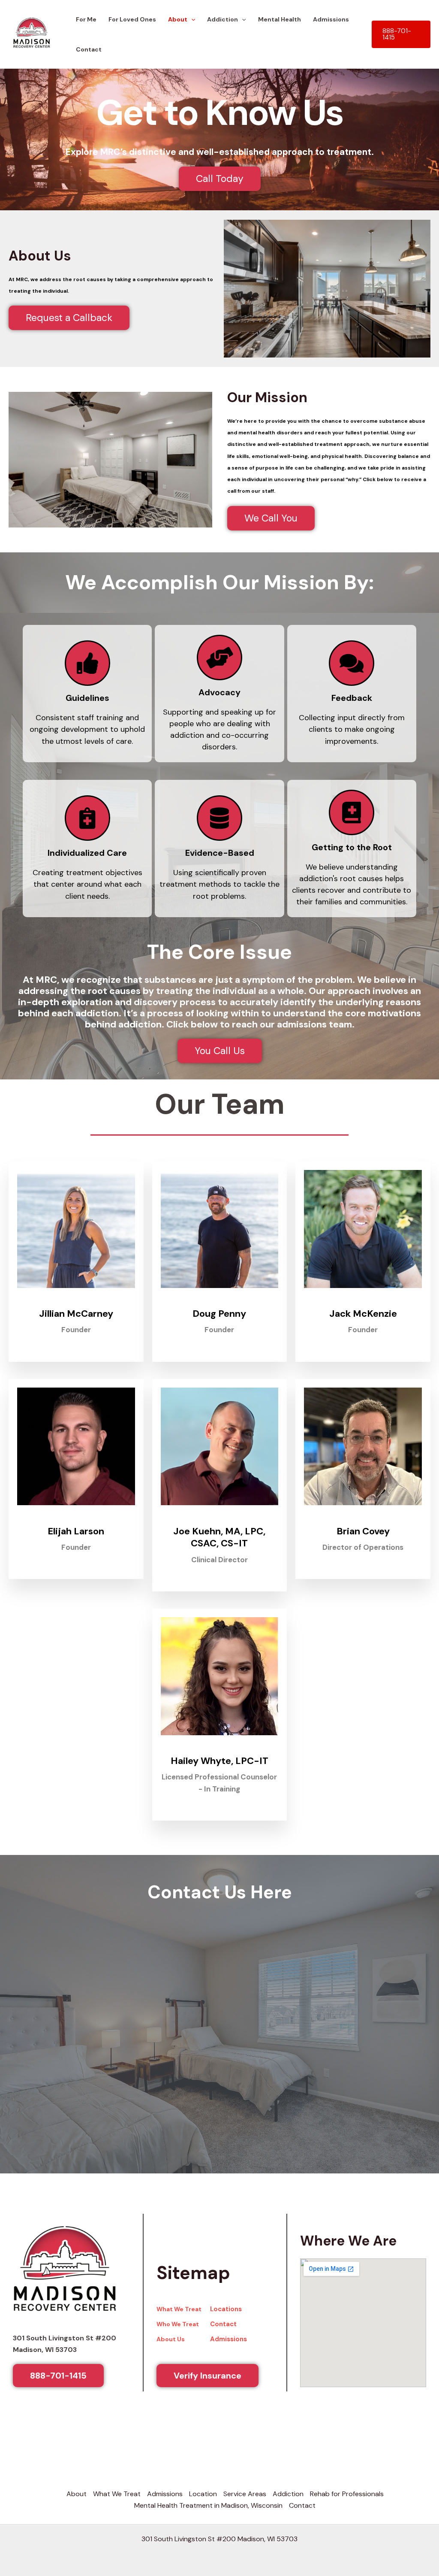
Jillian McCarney (76, 1305)
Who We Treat (178, 2315)
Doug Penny (219, 1305)
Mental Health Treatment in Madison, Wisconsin (208, 2497)
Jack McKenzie (363, 1305)
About (77, 2485)
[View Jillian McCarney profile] (76, 1293)
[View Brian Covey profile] (363, 1511)
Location (203, 2485)
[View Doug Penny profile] (220, 1293)
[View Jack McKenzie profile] (363, 1293)
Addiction (288, 2485)
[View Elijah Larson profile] (76, 1511)
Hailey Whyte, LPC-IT (219, 1752)
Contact (89, 41)
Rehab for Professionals (347, 2485)
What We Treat (179, 2300)
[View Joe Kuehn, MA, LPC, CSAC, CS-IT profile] (220, 1511)
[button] (401, 26)
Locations (226, 2300)
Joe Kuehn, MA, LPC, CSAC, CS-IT (219, 1529)
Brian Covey (363, 1523)
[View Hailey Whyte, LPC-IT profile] (220, 1741)
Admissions (229, 2331)
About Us (171, 2331)
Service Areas (245, 2485)
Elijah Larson (76, 1523)
